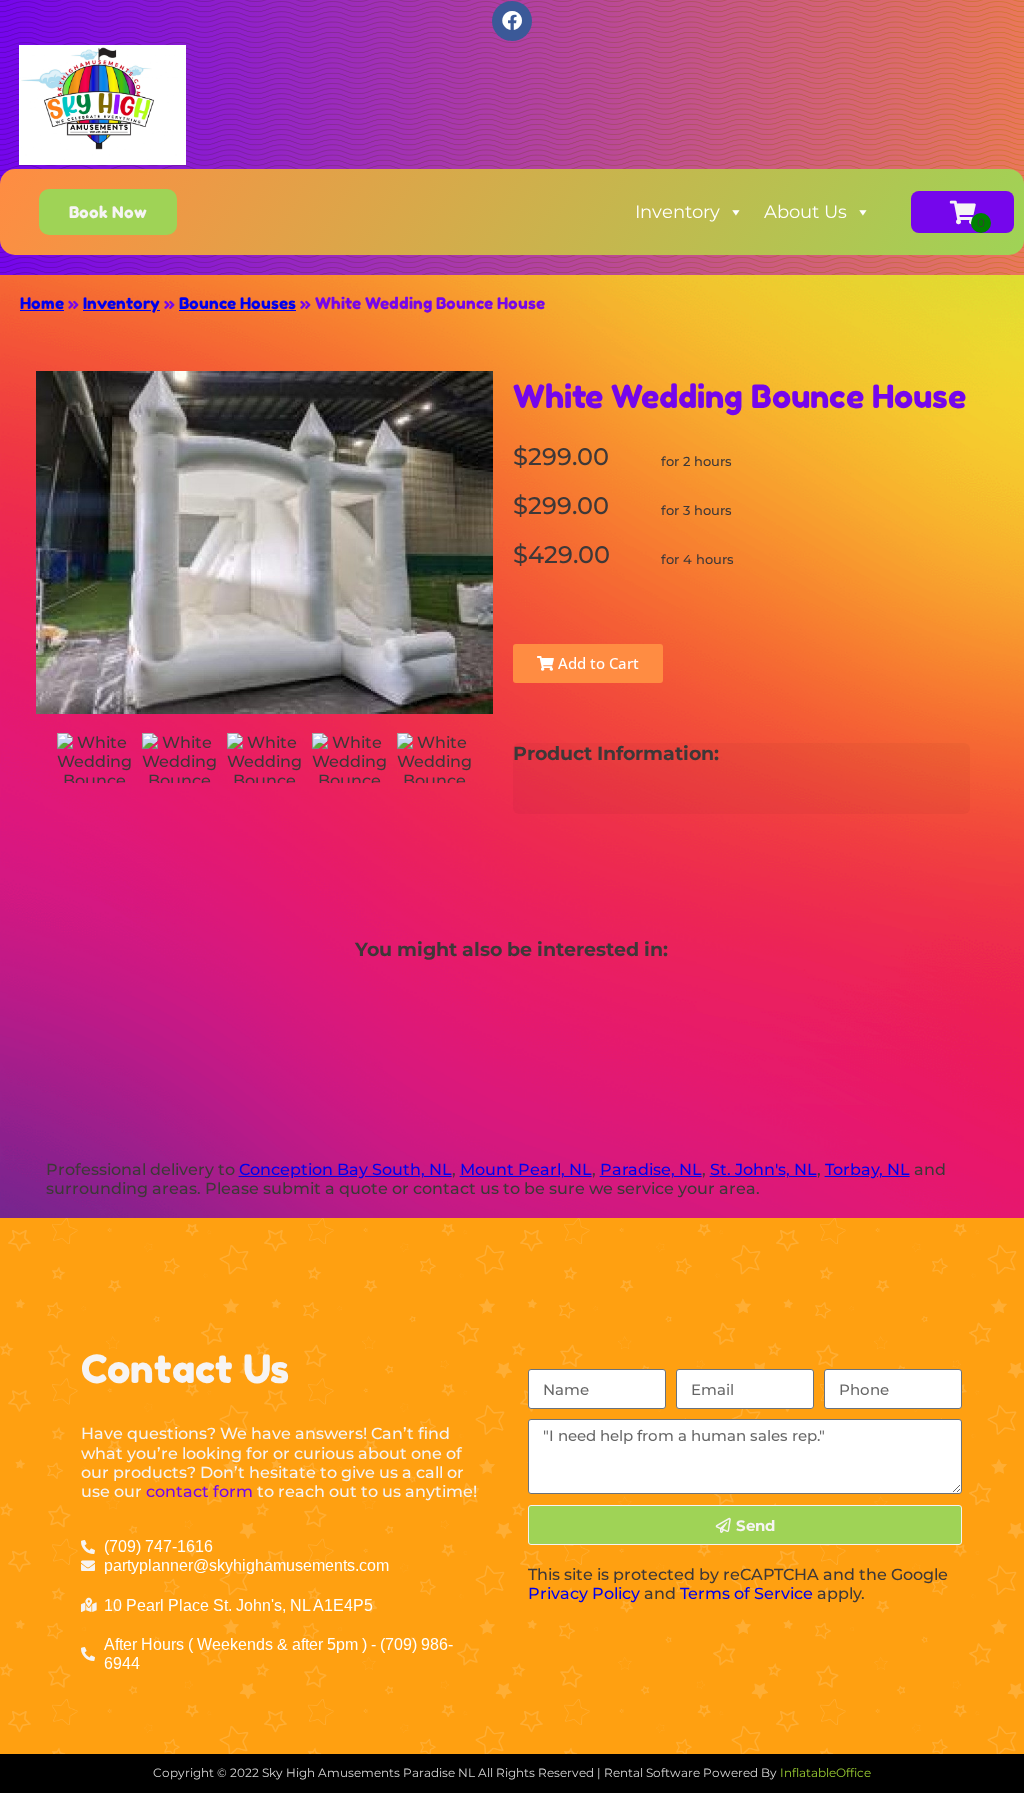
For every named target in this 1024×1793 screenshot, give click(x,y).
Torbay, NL (867, 1169)
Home (42, 303)
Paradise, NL (651, 1169)
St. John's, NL (763, 1169)
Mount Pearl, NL (526, 1169)
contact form (199, 1491)
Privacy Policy (584, 1593)
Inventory (677, 212)
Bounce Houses (237, 303)
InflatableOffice (825, 1772)
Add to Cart (596, 663)
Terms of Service (746, 1593)
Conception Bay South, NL (345, 1169)
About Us (805, 212)
